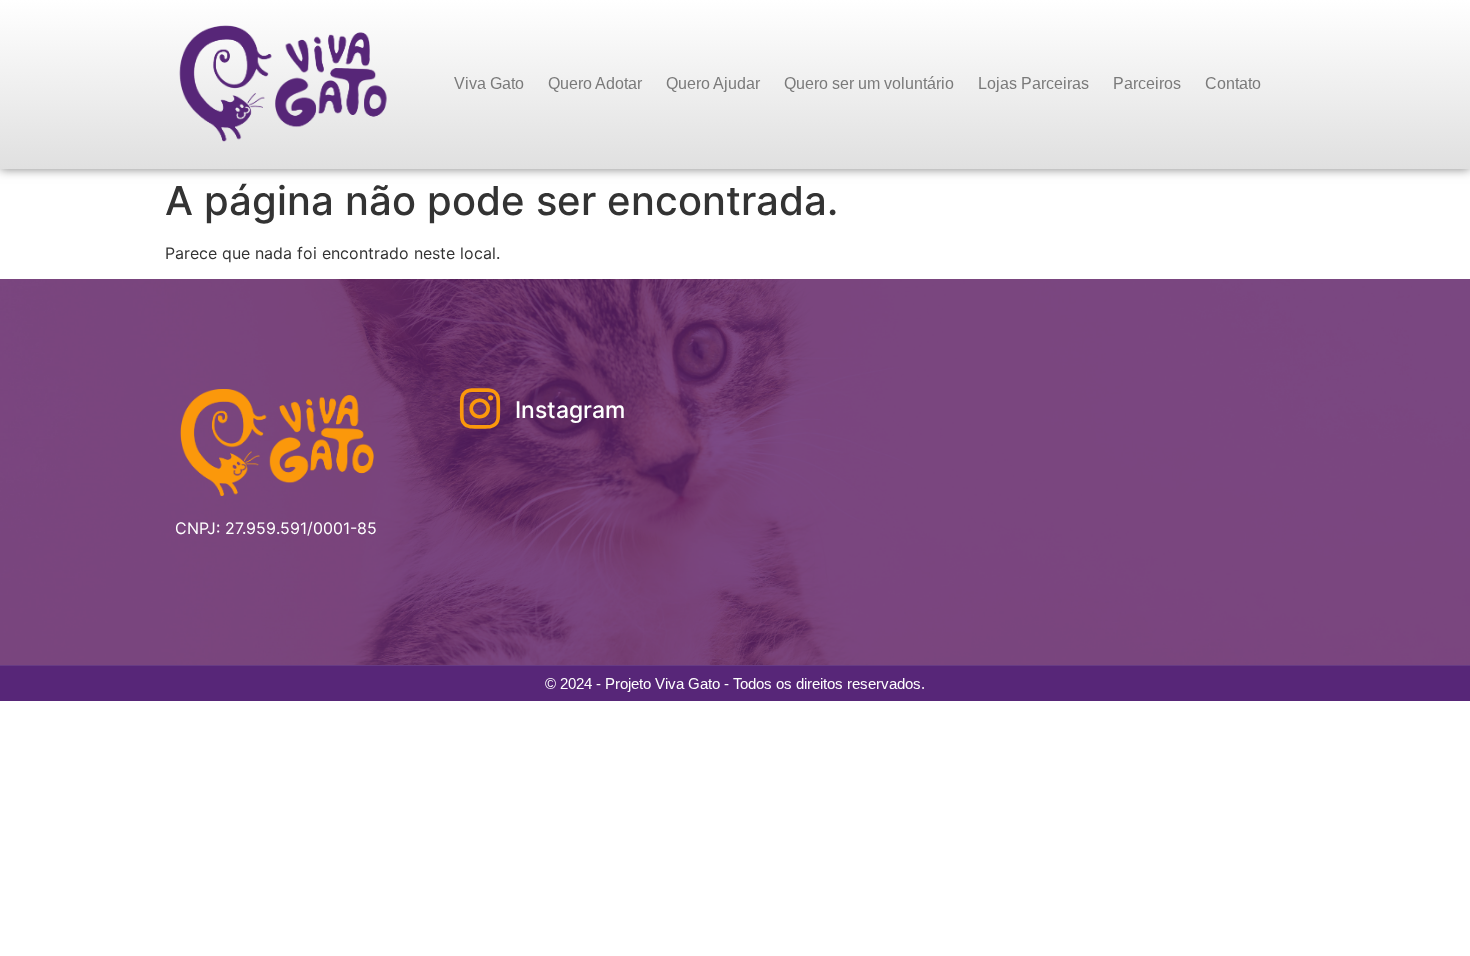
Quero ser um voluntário (869, 83)
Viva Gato (489, 83)
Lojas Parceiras (1033, 83)
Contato (1233, 83)
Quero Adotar (595, 83)
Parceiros (1147, 83)
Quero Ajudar (713, 83)
